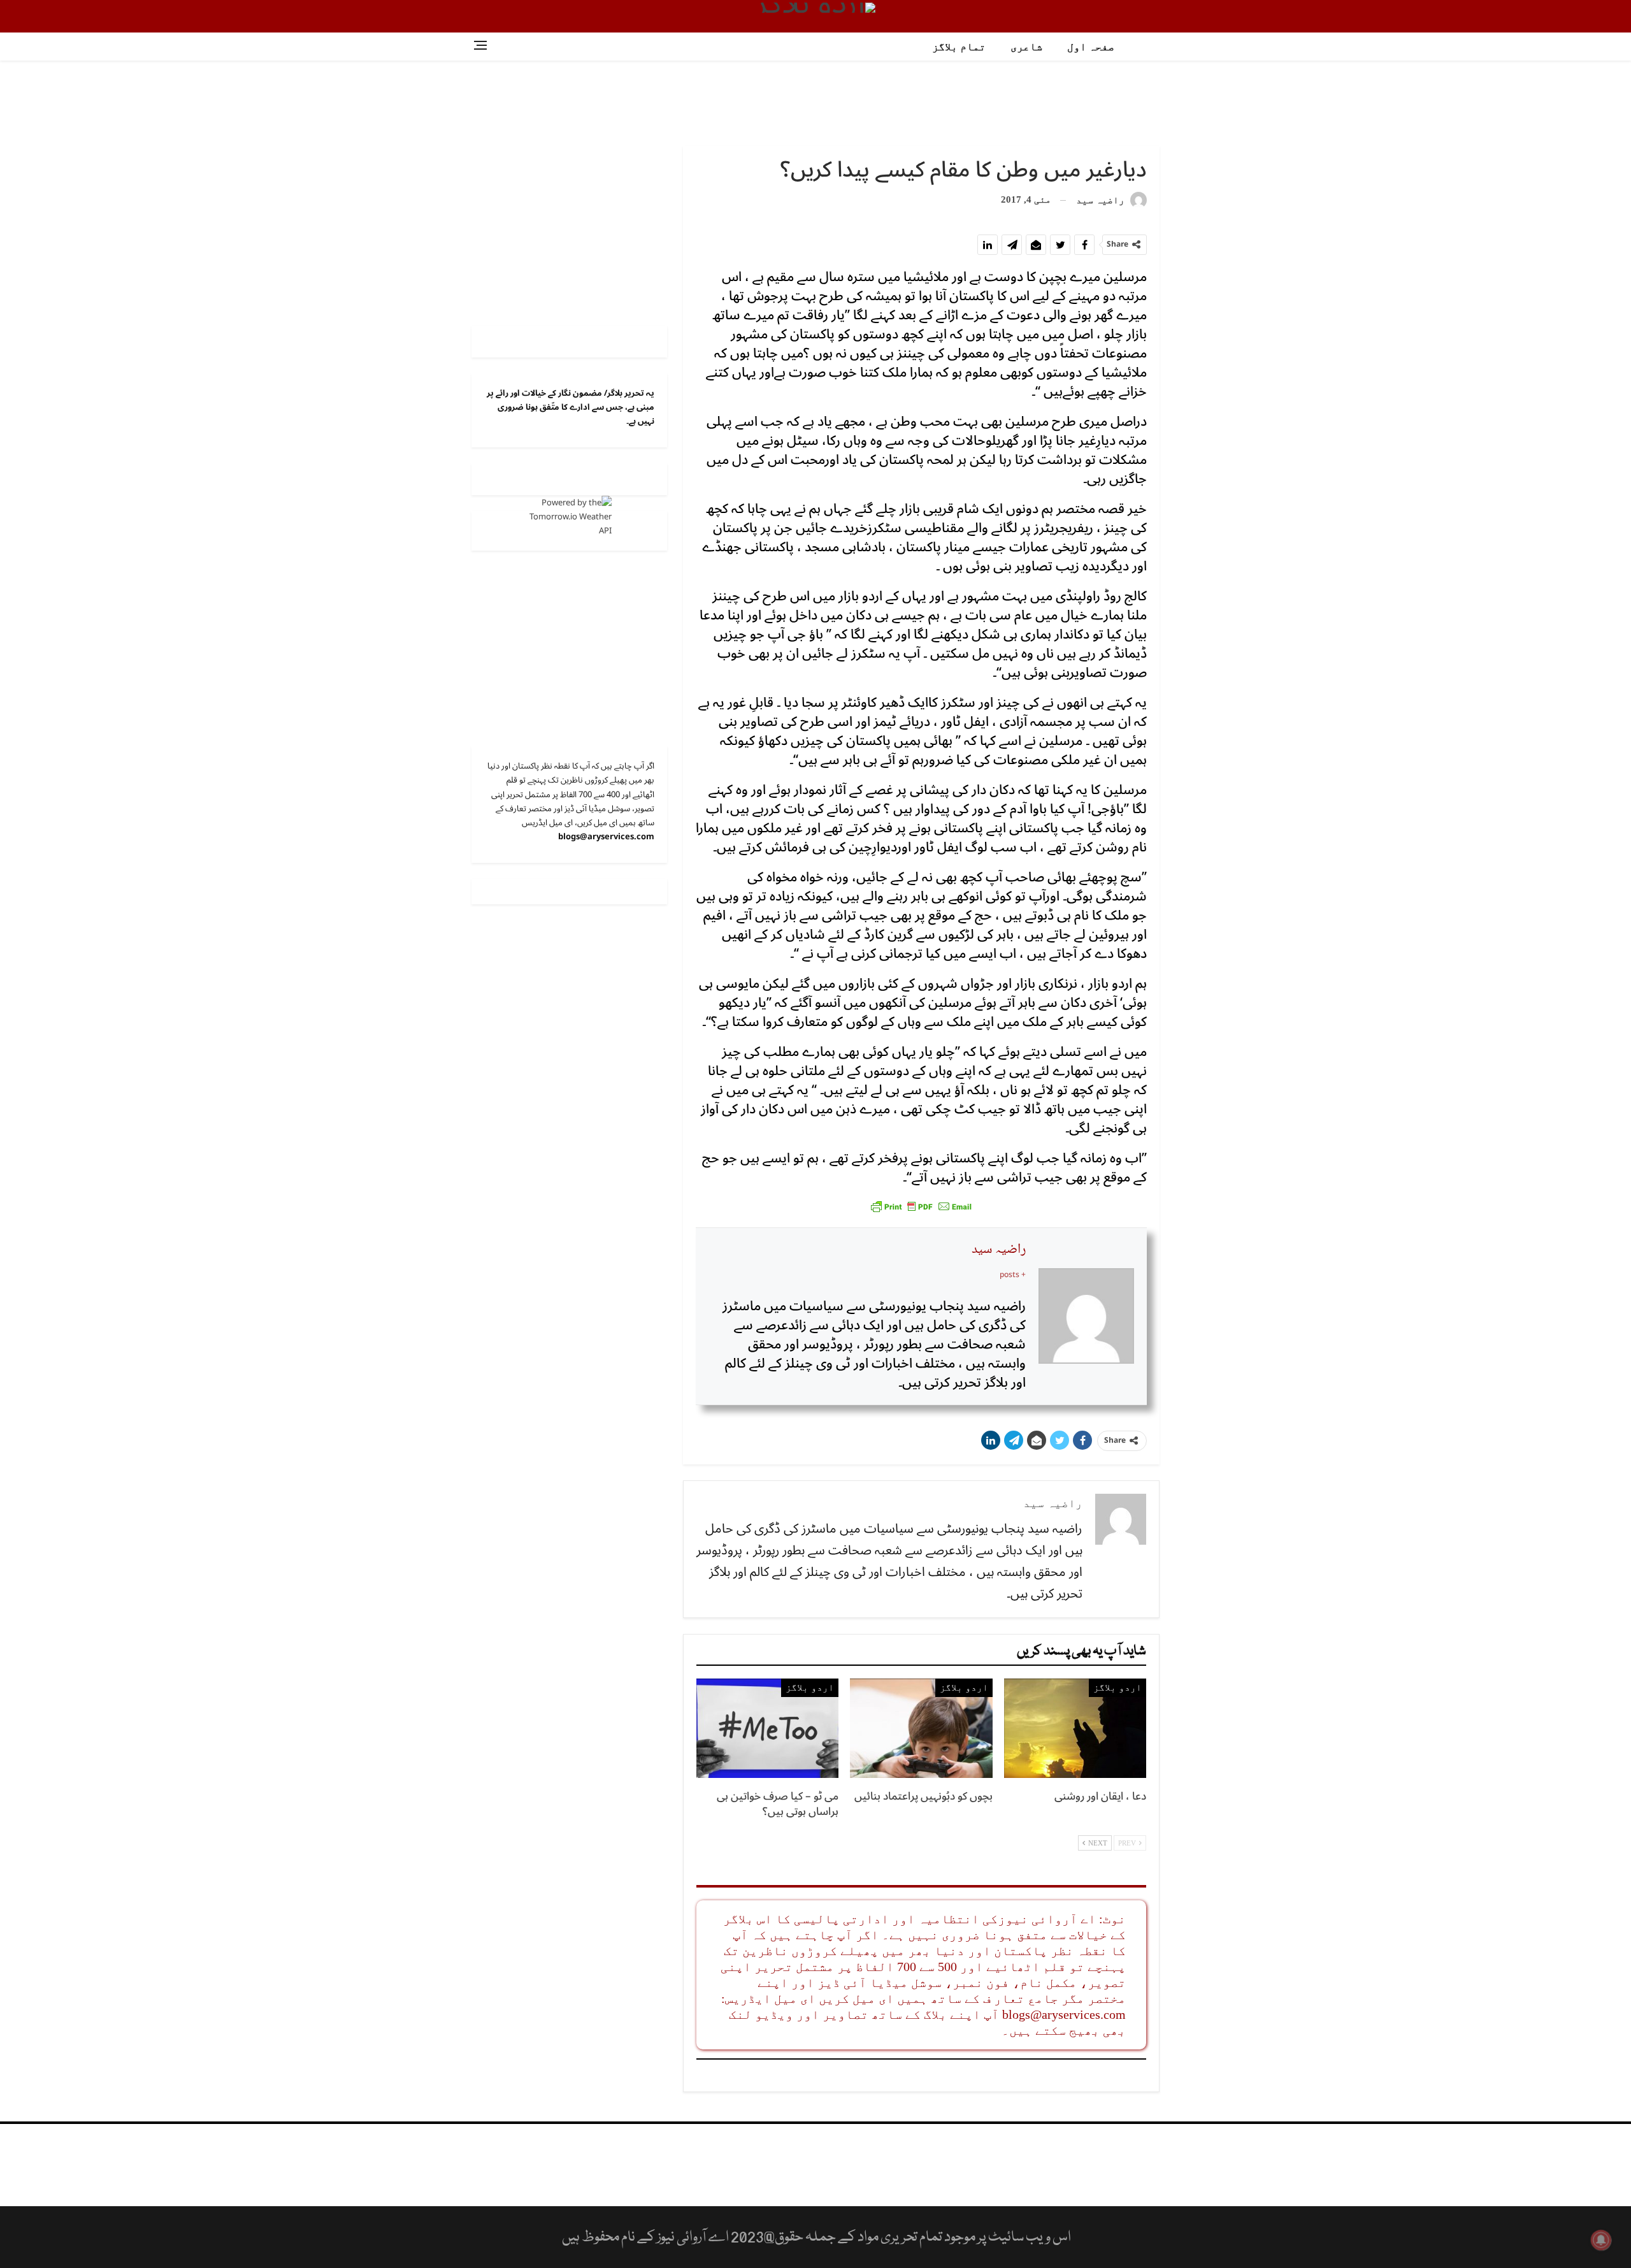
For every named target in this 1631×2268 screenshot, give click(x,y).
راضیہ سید (999, 1250)
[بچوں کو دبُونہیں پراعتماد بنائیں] (921, 1728)
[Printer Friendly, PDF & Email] (921, 1206)
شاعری (1026, 47)
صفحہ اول (1091, 47)
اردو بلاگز (1117, 1687)
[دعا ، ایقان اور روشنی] (1075, 1728)
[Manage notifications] (1601, 2240)
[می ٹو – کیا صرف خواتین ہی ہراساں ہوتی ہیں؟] (767, 1728)
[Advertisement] (815, 102)
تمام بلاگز (959, 47)
